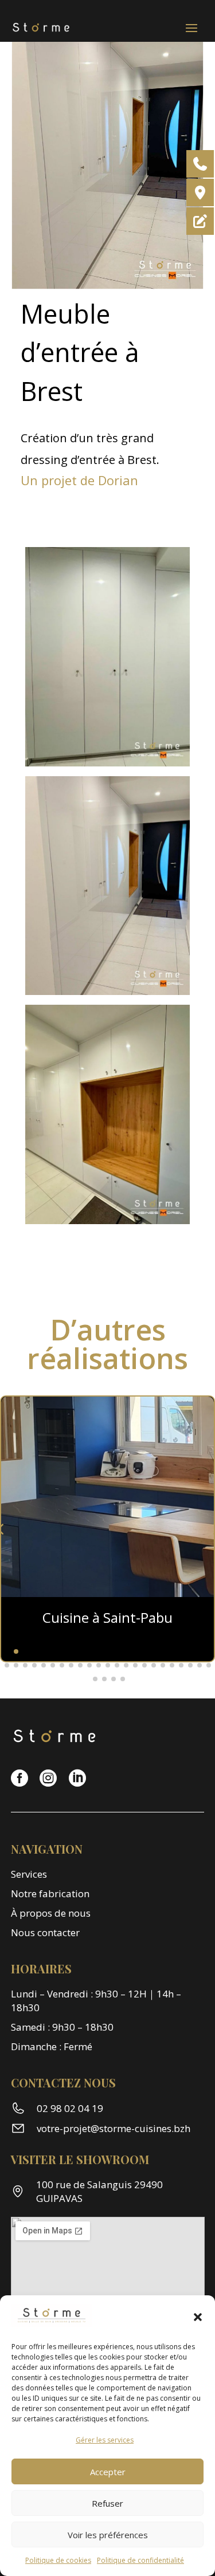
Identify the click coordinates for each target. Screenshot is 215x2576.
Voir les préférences (108, 2535)
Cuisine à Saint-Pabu (107, 1617)
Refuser (107, 2503)
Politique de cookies (58, 2560)
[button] (198, 2317)
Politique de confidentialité (140, 2560)
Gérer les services (105, 2440)
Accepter (108, 2472)
